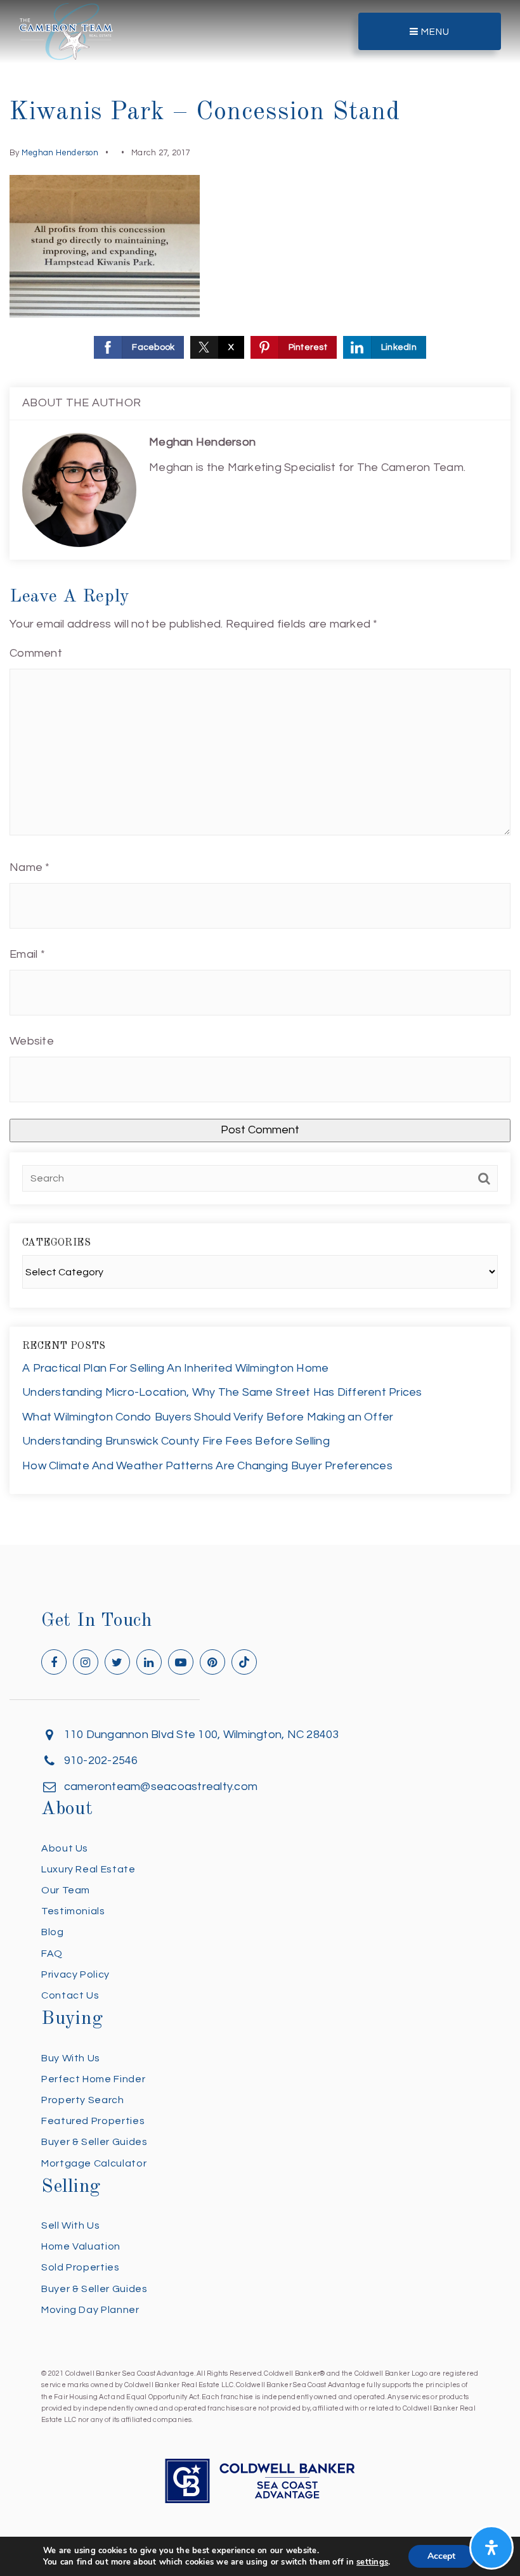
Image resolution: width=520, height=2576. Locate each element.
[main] (260, 772)
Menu (434, 32)
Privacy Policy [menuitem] (75, 1974)
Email (27, 954)
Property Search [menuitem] (83, 2100)
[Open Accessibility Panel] (491, 2547)
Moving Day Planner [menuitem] (90, 2310)
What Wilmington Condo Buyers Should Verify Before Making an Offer (208, 1417)
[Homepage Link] (66, 31)
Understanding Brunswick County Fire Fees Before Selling (176, 1441)
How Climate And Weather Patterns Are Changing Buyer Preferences (207, 1466)
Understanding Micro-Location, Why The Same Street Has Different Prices (222, 1392)
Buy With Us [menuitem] (71, 2058)
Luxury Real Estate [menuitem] (88, 1869)
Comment (36, 653)
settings (372, 2562)
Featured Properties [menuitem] (93, 2121)
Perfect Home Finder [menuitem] (93, 2079)
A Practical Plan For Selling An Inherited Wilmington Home (175, 1368)
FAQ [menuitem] (52, 1954)
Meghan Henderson (60, 153)
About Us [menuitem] (65, 1848)
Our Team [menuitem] (66, 1890)
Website (32, 1041)
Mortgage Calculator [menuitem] (94, 2163)
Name (30, 867)
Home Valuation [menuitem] (81, 2246)
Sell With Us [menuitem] (71, 2225)
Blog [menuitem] (53, 1932)
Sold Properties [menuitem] (81, 2267)
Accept (441, 2556)
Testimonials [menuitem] (73, 1911)
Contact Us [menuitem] (70, 1995)
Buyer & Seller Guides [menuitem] (94, 2142)
